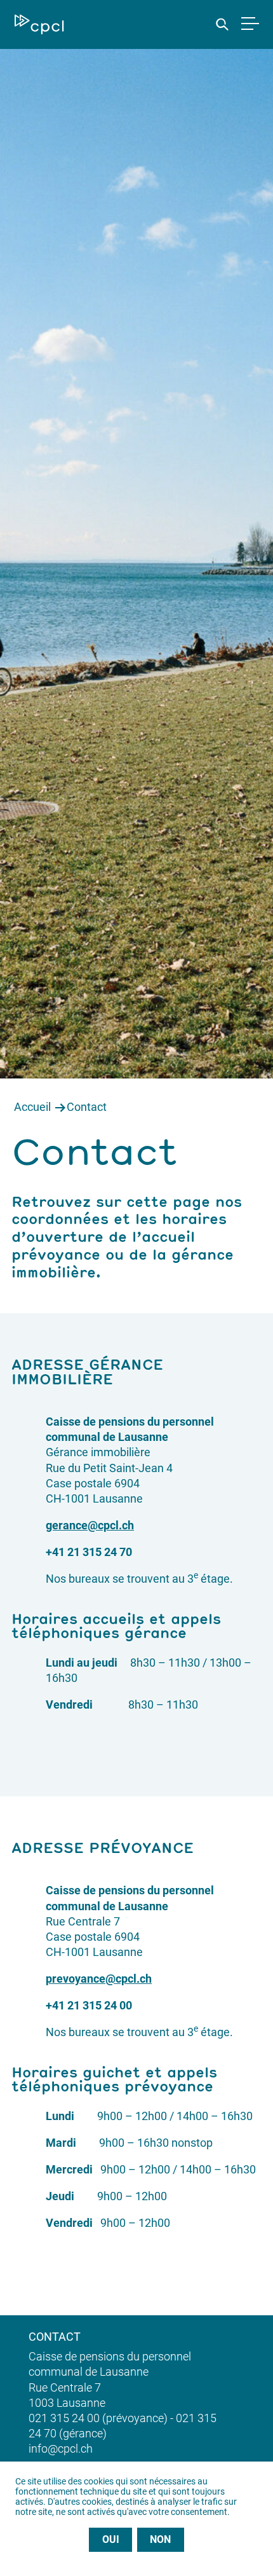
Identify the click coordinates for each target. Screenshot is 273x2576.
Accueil (32, 1107)
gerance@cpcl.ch (90, 1525)
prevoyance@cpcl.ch (99, 1979)
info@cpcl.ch (61, 2449)
